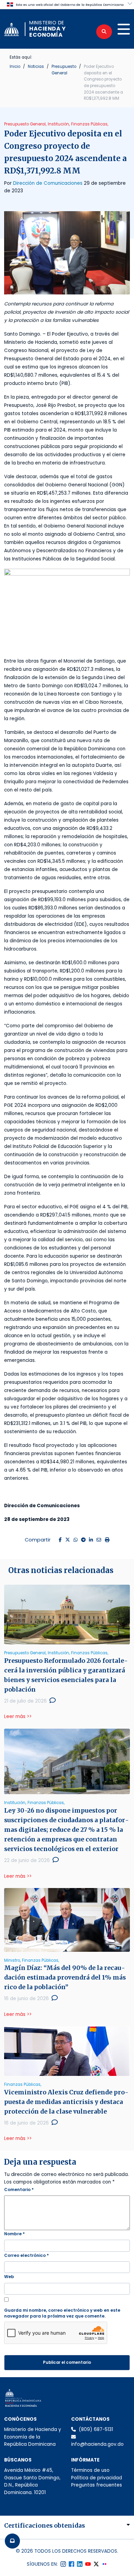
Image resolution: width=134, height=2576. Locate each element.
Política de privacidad (97, 2478)
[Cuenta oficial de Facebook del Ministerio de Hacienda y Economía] (71, 2564)
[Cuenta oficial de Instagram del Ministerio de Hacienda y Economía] (63, 2564)
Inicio (15, 66)
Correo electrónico (26, 2255)
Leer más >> (18, 1716)
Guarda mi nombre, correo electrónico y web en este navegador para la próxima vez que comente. (62, 2313)
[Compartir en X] (68, 1540)
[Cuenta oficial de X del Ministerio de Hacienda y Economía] (96, 2564)
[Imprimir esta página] (107, 1540)
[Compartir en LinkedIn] (91, 1540)
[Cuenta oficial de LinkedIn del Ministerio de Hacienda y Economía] (80, 2564)
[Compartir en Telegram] (83, 1540)
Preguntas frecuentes (97, 2485)
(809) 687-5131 (96, 2429)
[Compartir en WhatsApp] (76, 1540)
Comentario (19, 2190)
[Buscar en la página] (104, 32)
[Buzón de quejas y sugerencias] (12, 2541)
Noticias (36, 66)
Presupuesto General (64, 70)
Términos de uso (90, 2470)
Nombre (14, 2234)
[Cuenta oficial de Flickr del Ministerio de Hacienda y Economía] (104, 2564)
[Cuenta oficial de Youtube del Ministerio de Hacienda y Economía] (88, 2564)
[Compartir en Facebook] (60, 1540)
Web (9, 2277)
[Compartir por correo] (99, 1540)
